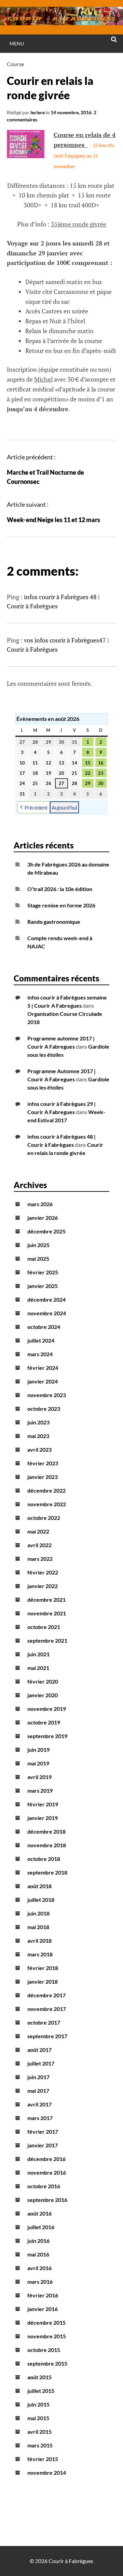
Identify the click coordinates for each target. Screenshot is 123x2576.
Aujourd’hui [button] (64, 808)
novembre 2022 (47, 1504)
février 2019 (43, 1804)
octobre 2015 (44, 2350)
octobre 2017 (44, 2022)
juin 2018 (38, 1913)
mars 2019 (40, 1790)
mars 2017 (40, 2118)
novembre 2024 (47, 1313)
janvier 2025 (43, 1286)
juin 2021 (38, 1654)
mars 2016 (40, 2282)
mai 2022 (38, 1531)
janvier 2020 (43, 1695)
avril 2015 (39, 2432)
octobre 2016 (44, 2186)
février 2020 (43, 1681)
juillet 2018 (41, 1900)
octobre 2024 (44, 1327)
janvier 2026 (43, 1218)
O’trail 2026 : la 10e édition (60, 889)
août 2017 (39, 2050)
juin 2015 (38, 2404)
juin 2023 (38, 1422)
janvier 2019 (43, 1818)
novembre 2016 (47, 2172)
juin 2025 (38, 1245)
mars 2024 (40, 1354)
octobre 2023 (44, 1409)
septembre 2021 (47, 1640)
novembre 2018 (47, 1845)
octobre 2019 (44, 1722)
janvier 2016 (43, 2309)
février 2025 (43, 1272)
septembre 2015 (47, 2363)
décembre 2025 (46, 1231)
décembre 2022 (46, 1490)
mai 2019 (38, 1763)
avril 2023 (39, 1449)
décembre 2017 (46, 1995)
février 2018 (43, 1968)
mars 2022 (40, 1559)
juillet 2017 (41, 2063)
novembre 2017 (47, 2009)
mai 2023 (38, 1436)
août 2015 (39, 2377)
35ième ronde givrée (79, 224)
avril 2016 (39, 2268)
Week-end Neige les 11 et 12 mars (53, 520)
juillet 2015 (41, 2391)
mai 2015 (38, 2418)
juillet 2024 (41, 1340)
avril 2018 (39, 1941)
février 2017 (43, 2131)
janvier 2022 (43, 1586)
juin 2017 (38, 2077)
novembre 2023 (47, 1395)
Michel (43, 379)
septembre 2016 (47, 2200)
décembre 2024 (46, 1299)
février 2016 (43, 2295)
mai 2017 (38, 2091)
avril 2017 (39, 2104)
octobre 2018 (44, 1859)
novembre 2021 (47, 1613)
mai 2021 (38, 1668)
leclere (38, 112)
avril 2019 (39, 1777)
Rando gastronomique (54, 922)
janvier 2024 (43, 1381)
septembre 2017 (47, 2036)
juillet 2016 (41, 2227)
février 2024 (43, 1368)
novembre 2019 (47, 1709)
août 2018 (39, 1886)
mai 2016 (38, 2254)
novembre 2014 (47, 2473)
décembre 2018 (46, 1831)
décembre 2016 (46, 2159)
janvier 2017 (43, 2145)
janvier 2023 (43, 1477)
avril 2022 (39, 1545)
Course (15, 64)
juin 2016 (38, 2241)
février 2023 (43, 1463)
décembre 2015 (46, 2322)
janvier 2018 (43, 1981)
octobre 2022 (44, 1518)
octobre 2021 (44, 1627)
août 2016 (39, 2213)
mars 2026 (40, 1204)
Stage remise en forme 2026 (61, 905)
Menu (17, 43)
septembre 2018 (47, 1872)
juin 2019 (38, 1750)
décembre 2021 (46, 1600)
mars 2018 (40, 1954)
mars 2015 (40, 2445)
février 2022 (43, 1572)
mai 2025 (38, 1259)
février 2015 (43, 2459)
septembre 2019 (47, 1736)
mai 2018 (38, 1927)
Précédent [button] (36, 808)
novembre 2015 (47, 2336)
